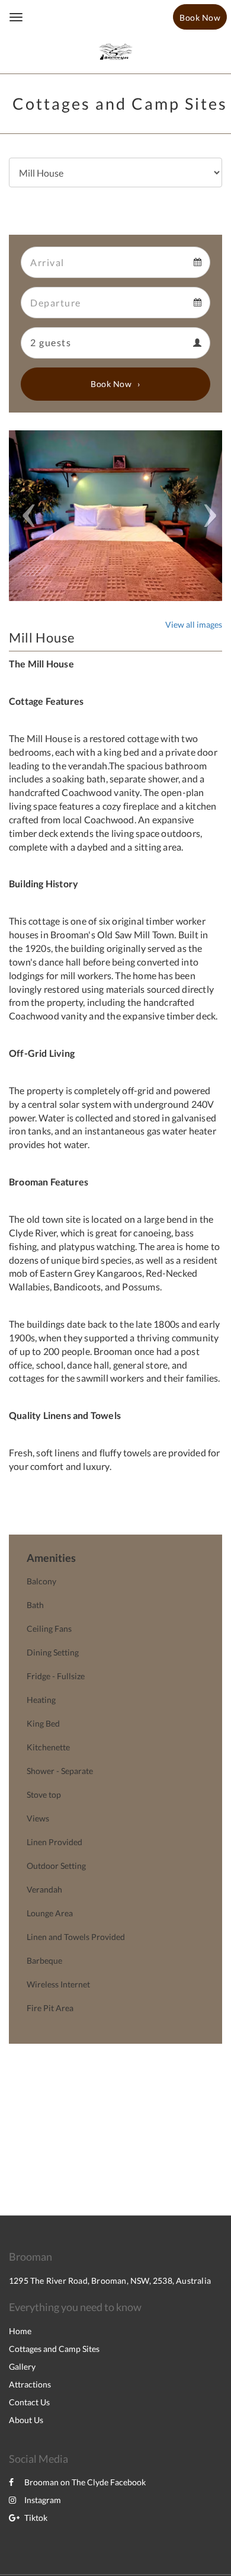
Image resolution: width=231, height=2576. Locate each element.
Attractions (30, 2384)
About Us (26, 2420)
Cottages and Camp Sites (54, 2349)
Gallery (22, 2366)
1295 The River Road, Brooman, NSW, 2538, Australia (110, 2281)
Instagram (43, 2500)
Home (20, 2331)
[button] (25, 516)
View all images (194, 624)
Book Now (111, 384)
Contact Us (29, 2402)
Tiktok (36, 2518)
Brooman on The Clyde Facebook (85, 2482)
